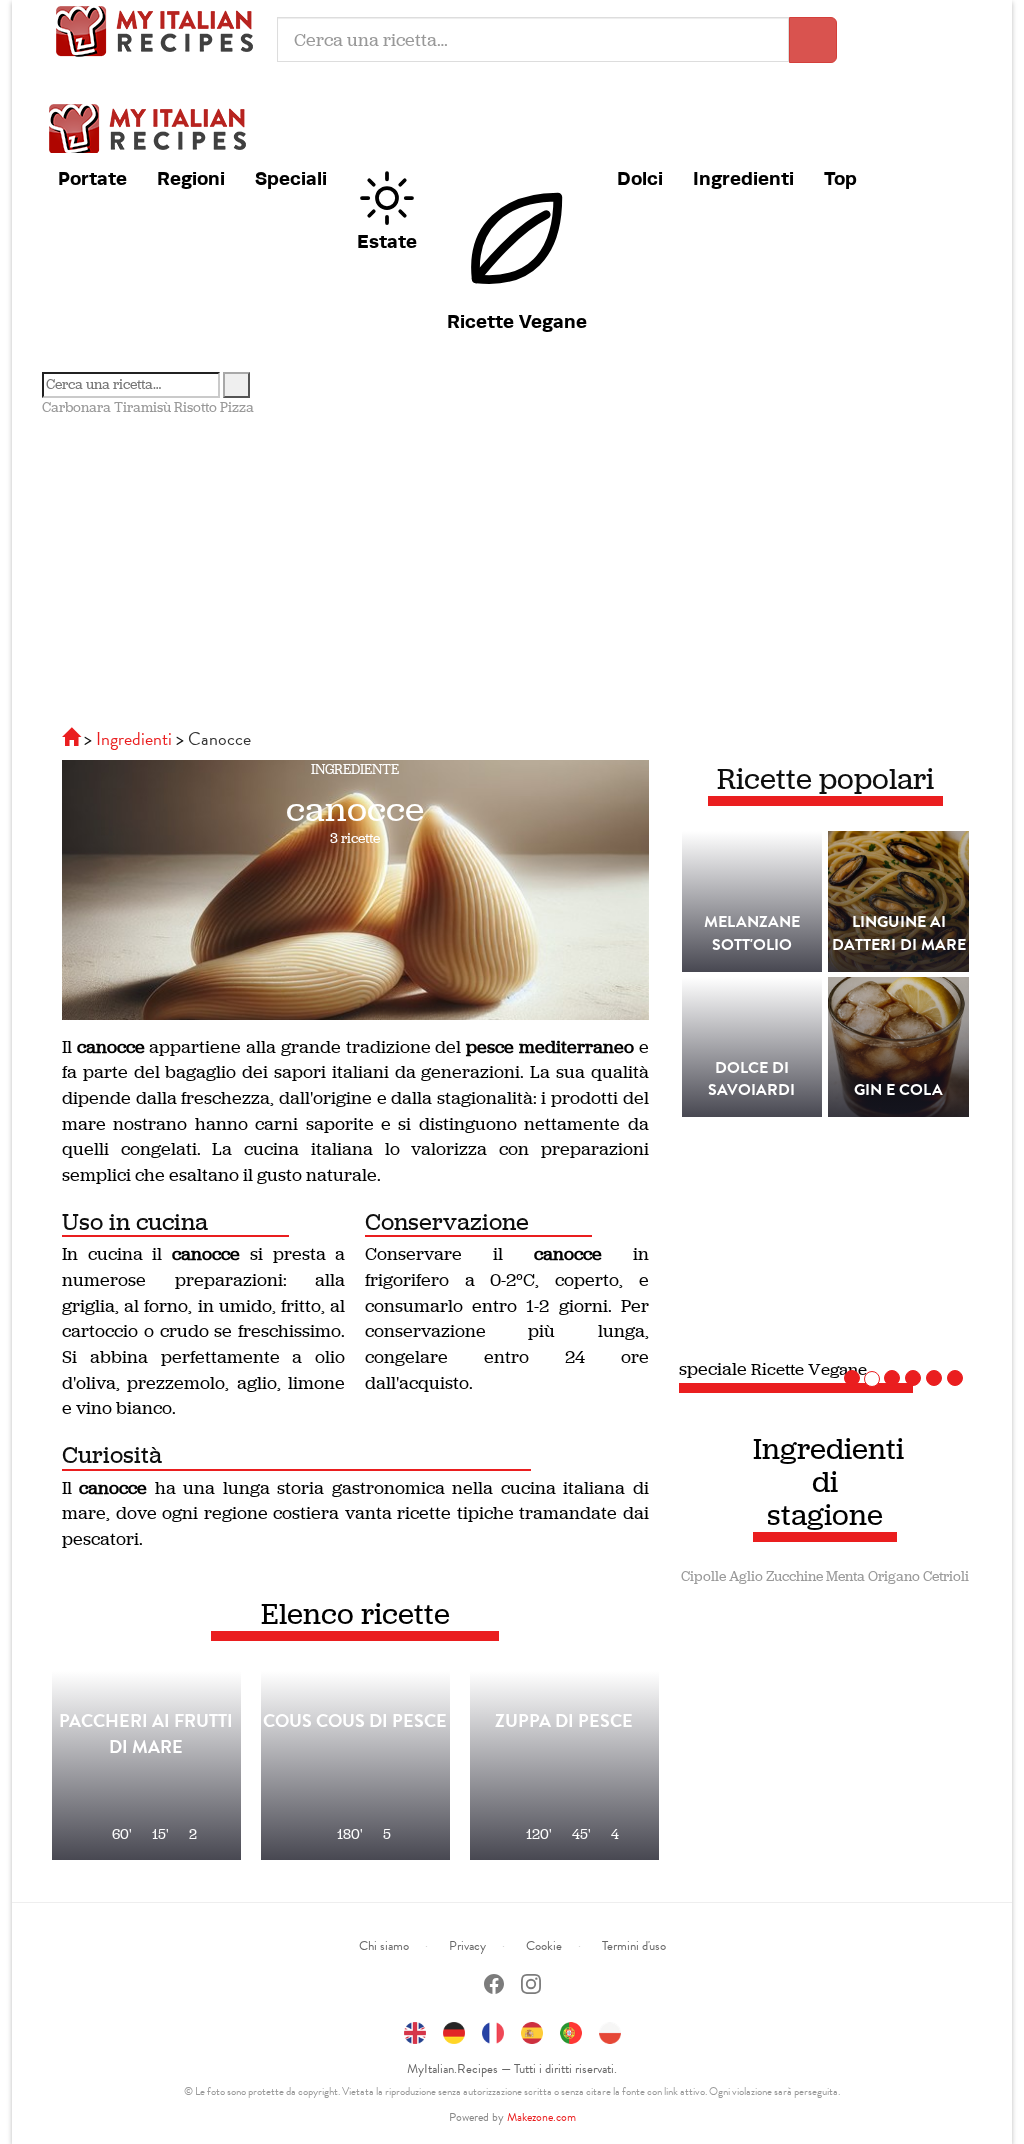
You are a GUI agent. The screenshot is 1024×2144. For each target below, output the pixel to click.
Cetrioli (946, 1576)
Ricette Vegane (517, 321)
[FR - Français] (493, 2029)
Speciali (291, 178)
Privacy (467, 1946)
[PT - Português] (571, 2029)
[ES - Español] (532, 2029)
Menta (845, 1576)
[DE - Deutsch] (454, 2029)
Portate (92, 178)
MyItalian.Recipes (160, 30)
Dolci (640, 178)
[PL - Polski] (610, 2029)
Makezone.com (541, 2117)
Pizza (237, 407)
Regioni (191, 178)
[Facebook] (494, 1986)
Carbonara (76, 407)
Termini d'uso (634, 1946)
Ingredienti (743, 178)
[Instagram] (531, 1986)
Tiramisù (142, 407)
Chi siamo (384, 1946)
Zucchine (794, 1576)
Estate (387, 241)
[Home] (73, 738)
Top (840, 178)
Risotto (195, 407)
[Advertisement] (512, 568)
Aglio (746, 1576)
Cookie (544, 1946)
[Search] (236, 385)
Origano (894, 1576)
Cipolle (703, 1576)
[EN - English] (415, 2029)
